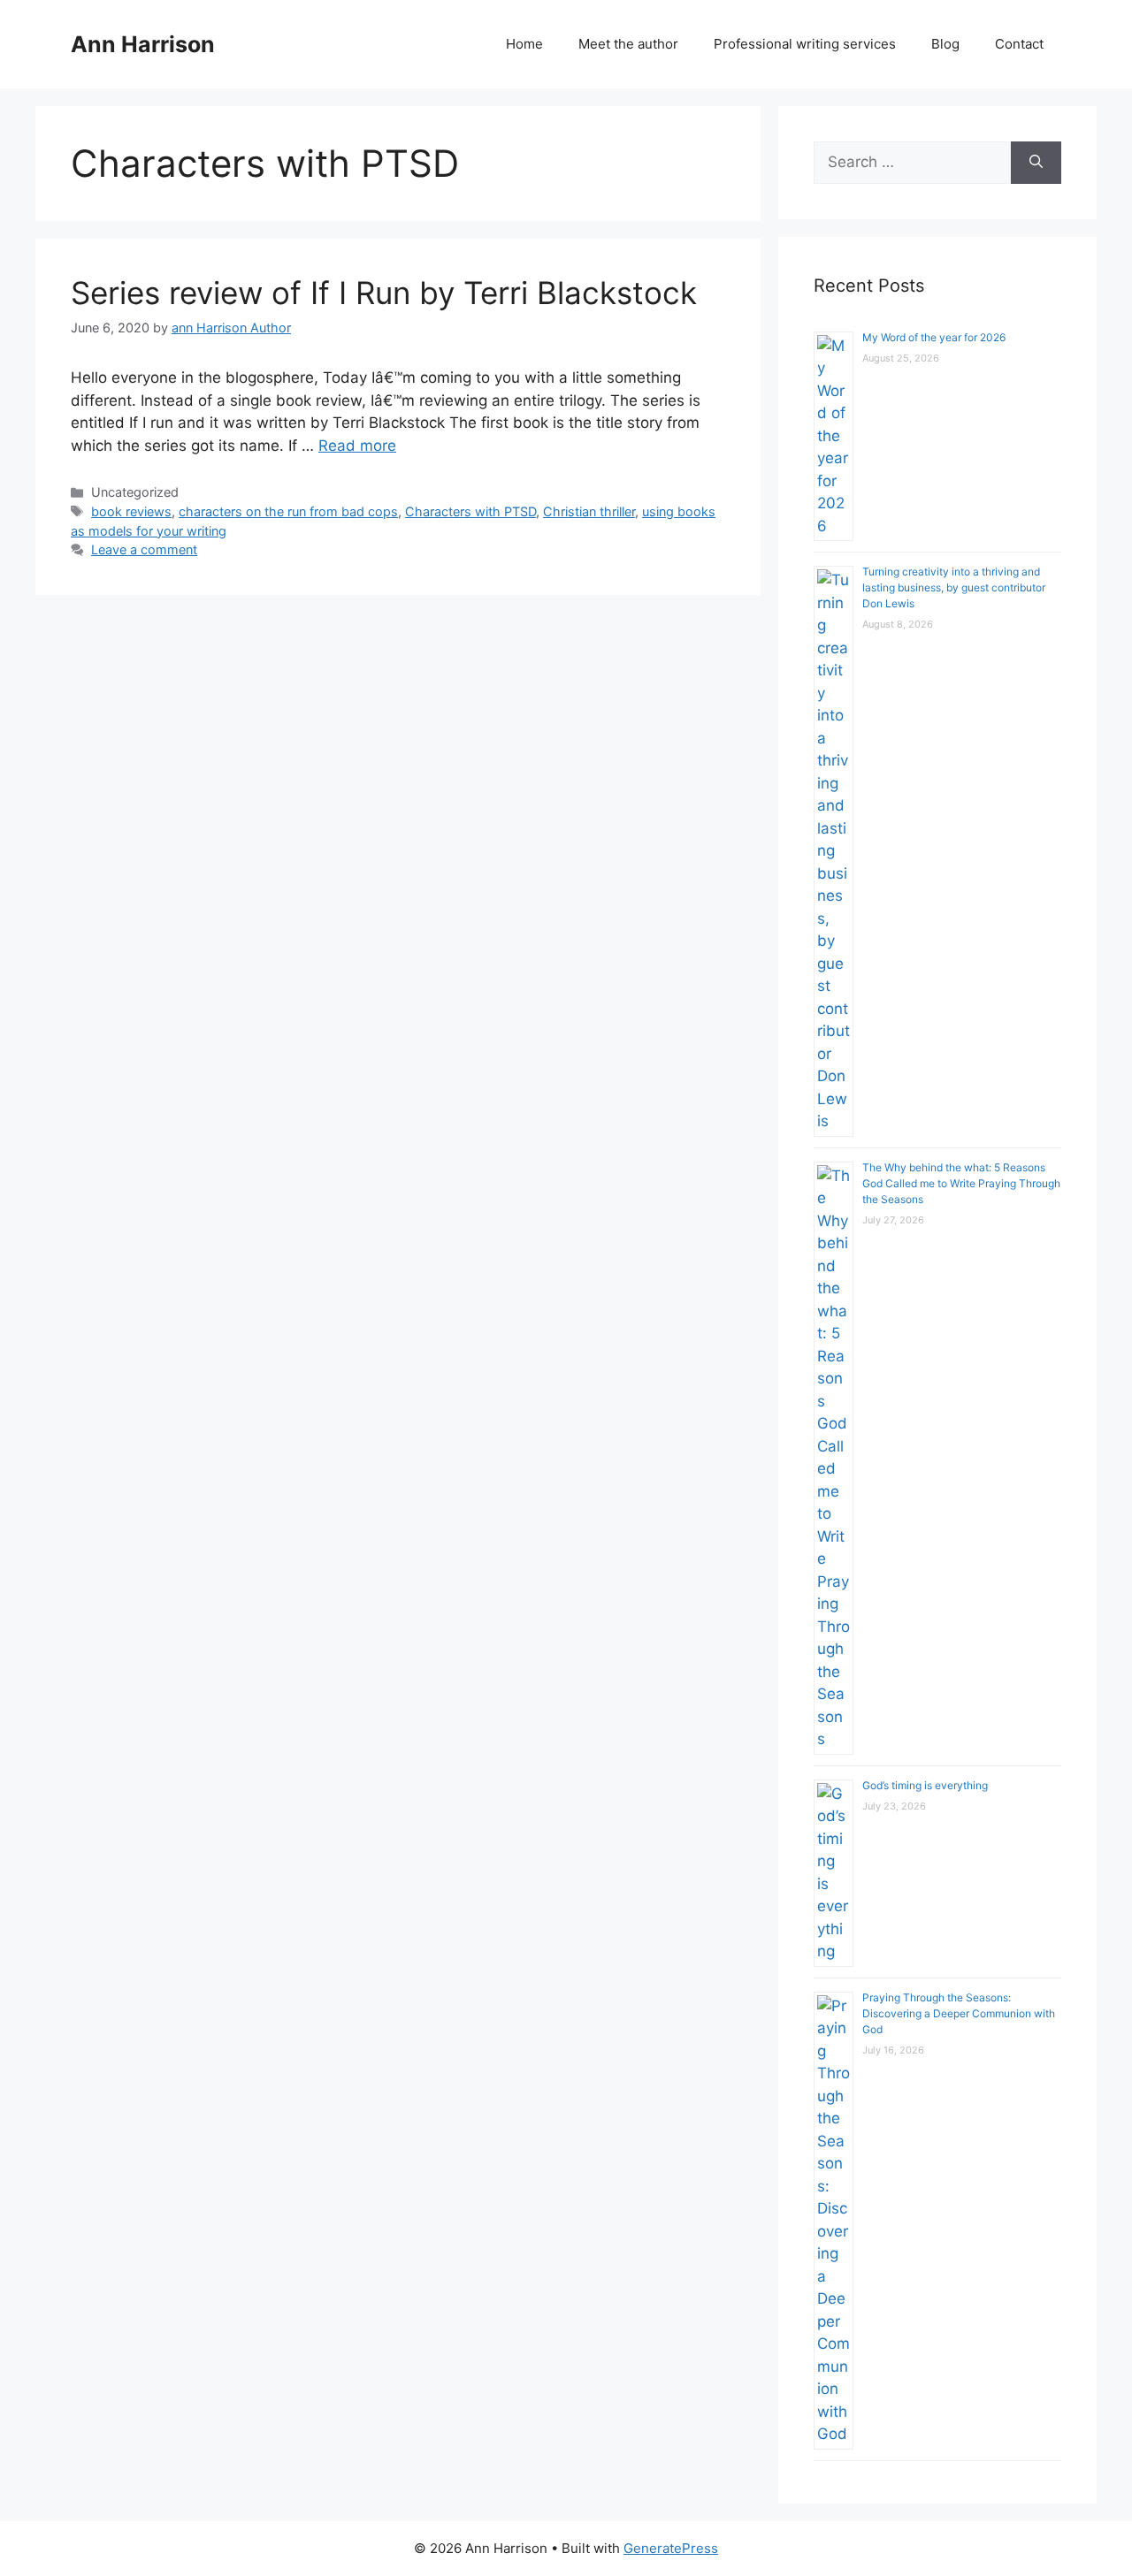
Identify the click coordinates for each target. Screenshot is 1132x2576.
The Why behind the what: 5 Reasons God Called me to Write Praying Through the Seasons (961, 1183)
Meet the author (628, 44)
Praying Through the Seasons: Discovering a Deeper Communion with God (959, 2013)
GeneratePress (671, 2548)
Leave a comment (144, 549)
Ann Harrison (143, 44)
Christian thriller (589, 511)
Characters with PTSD (470, 511)
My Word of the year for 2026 (934, 337)
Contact (1019, 44)
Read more (357, 446)
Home (524, 44)
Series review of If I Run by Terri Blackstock (384, 293)
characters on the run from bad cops (288, 511)
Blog (945, 44)
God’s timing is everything (925, 1785)
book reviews (131, 511)
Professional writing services (805, 44)
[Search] (1036, 163)
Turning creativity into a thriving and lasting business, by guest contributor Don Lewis (954, 587)
